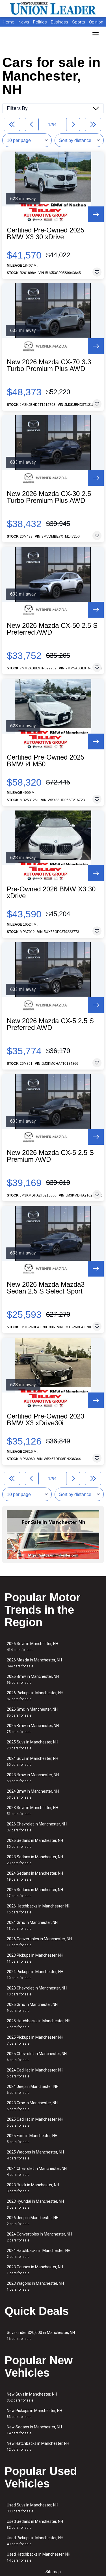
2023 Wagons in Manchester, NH (35, 2286)
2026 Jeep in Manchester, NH (33, 2221)
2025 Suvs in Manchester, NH (33, 1745)
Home (9, 22)
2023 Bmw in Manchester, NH (33, 1778)
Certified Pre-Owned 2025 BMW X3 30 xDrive (46, 234)
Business (60, 22)
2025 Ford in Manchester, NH (32, 2139)
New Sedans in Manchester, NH (34, 2430)
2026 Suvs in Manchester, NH (33, 1647)
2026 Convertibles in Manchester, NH (39, 1942)
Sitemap (53, 2572)
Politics (40, 22)
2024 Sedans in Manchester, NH (35, 1876)
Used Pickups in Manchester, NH (35, 2541)
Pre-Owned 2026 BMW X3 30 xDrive (51, 893)
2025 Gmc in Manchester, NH (32, 2007)
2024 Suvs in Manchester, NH (33, 1761)
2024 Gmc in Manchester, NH (32, 1925)
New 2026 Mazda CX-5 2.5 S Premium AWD (50, 1156)
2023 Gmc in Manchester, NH (32, 2106)
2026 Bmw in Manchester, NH (33, 1679)
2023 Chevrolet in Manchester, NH (37, 1991)
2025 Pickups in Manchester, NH (35, 2040)
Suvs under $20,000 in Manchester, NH (41, 2335)
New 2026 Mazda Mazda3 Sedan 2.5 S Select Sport (46, 1288)
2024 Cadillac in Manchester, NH (35, 2073)
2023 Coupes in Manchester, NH (35, 2270)
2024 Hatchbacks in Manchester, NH (39, 2253)
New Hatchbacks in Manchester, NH (38, 2446)
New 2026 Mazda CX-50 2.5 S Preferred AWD (52, 629)
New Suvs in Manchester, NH (32, 2397)
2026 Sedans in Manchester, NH (35, 1843)
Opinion (96, 22)
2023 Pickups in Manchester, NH (35, 1958)
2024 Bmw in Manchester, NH (33, 1794)
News (24, 22)
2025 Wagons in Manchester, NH (35, 2155)
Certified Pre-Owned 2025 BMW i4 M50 (46, 761)
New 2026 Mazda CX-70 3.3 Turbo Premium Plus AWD (49, 365)
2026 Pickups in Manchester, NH (35, 1696)
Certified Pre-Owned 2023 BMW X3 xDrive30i (46, 1420)
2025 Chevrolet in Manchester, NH (37, 2057)
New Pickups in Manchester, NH (34, 2414)
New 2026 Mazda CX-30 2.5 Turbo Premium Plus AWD (49, 497)
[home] (53, 8)
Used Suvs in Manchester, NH (33, 2508)
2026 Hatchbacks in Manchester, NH (39, 1909)
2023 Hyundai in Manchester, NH (35, 2204)
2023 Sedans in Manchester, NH (35, 1860)
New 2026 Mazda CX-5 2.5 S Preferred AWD (50, 1024)
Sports (79, 22)
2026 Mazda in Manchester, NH (34, 1663)
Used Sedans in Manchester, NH (35, 2524)
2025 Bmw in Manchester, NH (33, 1729)
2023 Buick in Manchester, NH (33, 2188)
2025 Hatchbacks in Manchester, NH (39, 2024)
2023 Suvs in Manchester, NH (33, 1811)
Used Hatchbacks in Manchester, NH (39, 2557)
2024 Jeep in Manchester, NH (33, 2089)
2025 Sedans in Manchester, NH (35, 1893)
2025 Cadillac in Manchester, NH (35, 2122)
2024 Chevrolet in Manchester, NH (37, 2171)
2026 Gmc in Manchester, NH (32, 1712)
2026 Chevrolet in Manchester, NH (37, 1827)
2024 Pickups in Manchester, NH (35, 1975)
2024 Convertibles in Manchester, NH (39, 2237)
